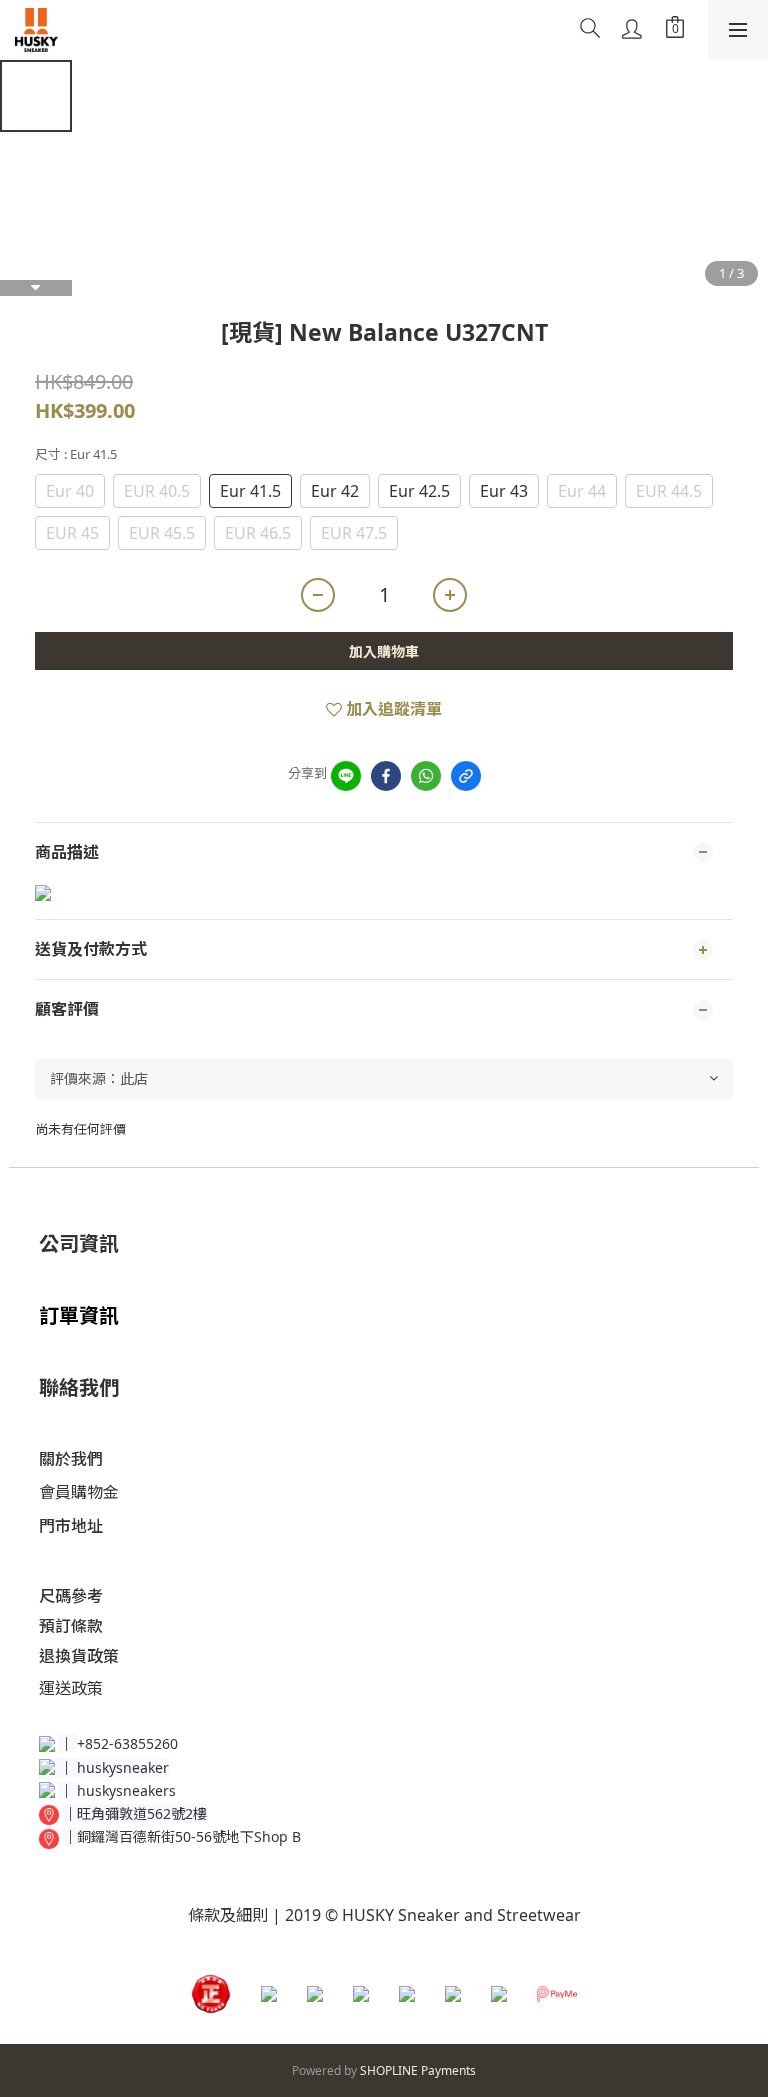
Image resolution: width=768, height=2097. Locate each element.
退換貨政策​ (79, 1656)
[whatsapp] (426, 776)
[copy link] (466, 776)
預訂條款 (71, 1626)
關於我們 (71, 1459)
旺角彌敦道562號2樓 (142, 1813)
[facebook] (386, 776)
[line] (346, 776)
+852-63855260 (127, 1743)
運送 (55, 1688)
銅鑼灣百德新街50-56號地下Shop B (189, 1836)
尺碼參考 (71, 1596)
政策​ (87, 1688)
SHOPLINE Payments (418, 2070)
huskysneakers (126, 1790)
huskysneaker (123, 1767)
